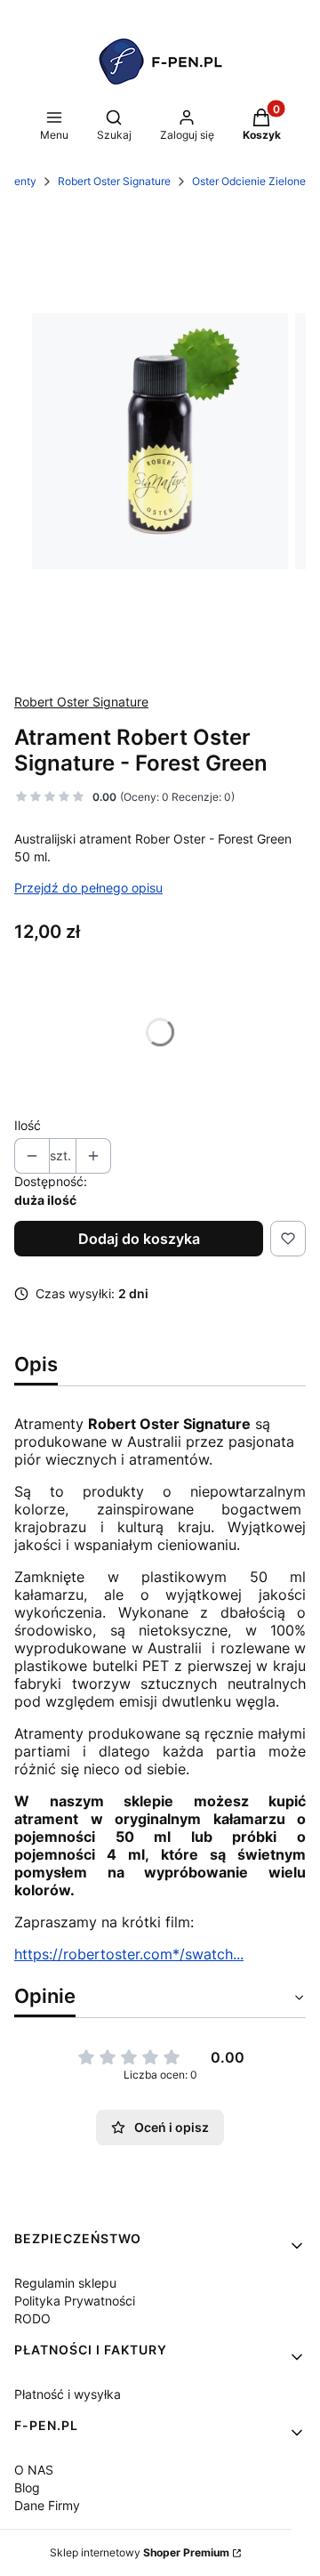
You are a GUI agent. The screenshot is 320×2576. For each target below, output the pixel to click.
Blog (27, 2487)
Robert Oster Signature (114, 181)
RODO (32, 2318)
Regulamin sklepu (65, 2283)
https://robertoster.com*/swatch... (129, 1954)
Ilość (28, 1125)
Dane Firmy (47, 2505)
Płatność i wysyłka (68, 2394)
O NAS (34, 2470)
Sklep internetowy (140, 2552)
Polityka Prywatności (75, 2301)
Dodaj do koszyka (139, 1239)
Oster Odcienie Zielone (249, 181)
